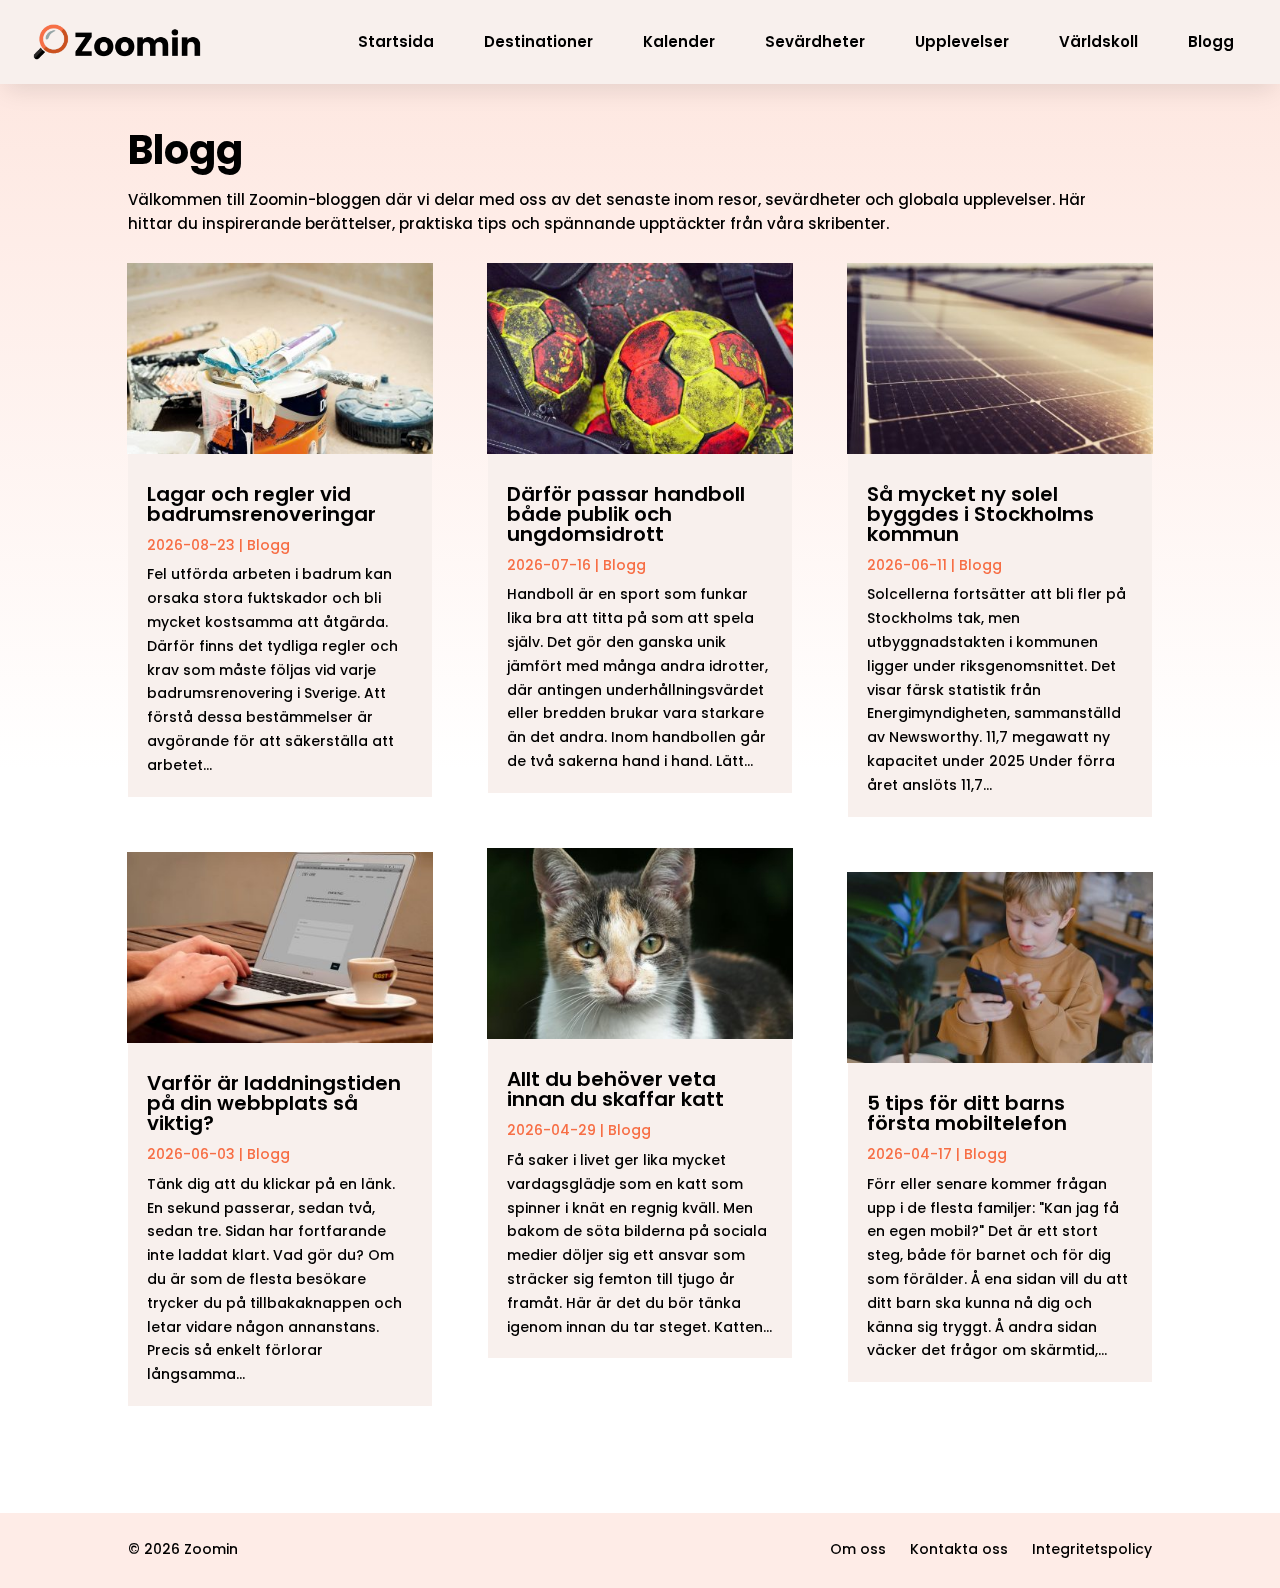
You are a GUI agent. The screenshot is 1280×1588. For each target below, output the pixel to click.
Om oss (858, 1549)
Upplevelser (962, 41)
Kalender (679, 41)
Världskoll (1098, 41)
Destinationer (538, 41)
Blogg (1211, 41)
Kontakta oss (959, 1549)
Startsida (396, 41)
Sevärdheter (815, 41)
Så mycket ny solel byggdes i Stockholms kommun (980, 514)
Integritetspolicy (1092, 1549)
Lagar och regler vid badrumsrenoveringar (261, 504)
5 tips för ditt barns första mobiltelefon (967, 1113)
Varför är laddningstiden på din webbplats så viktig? (274, 1103)
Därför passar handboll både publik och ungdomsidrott (626, 514)
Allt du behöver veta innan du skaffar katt (615, 1089)
